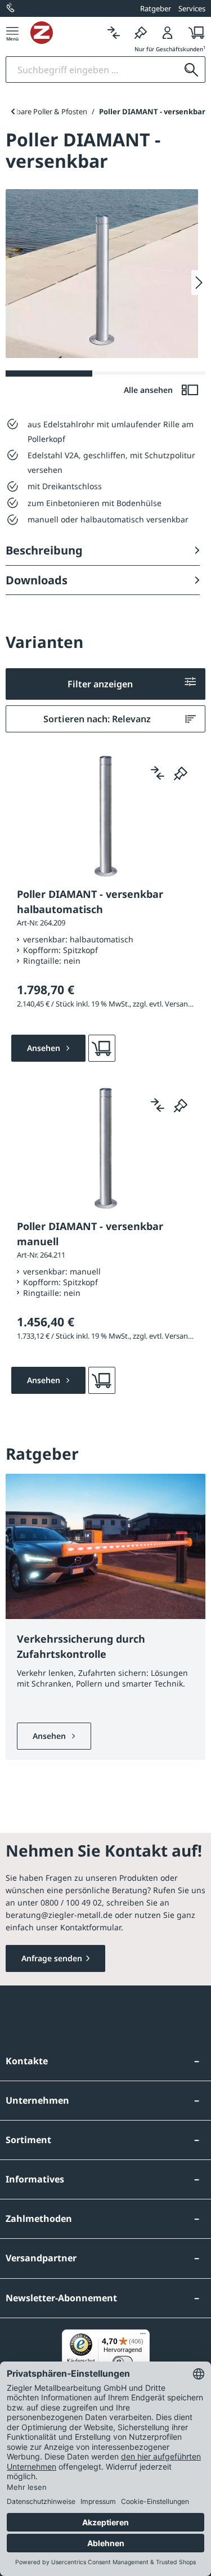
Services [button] (192, 8)
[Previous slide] (13, 111)
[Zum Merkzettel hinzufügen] (181, 773)
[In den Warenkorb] (102, 1048)
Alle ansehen (149, 390)
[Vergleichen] (114, 32)
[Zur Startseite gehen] (65, 33)
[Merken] (141, 32)
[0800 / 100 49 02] (11, 8)
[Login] (168, 32)
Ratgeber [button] (156, 8)
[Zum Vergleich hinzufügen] (158, 773)
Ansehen (50, 1736)
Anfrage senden (52, 1958)
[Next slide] (198, 283)
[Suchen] (191, 70)
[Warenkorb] (193, 32)
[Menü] (12, 32)
